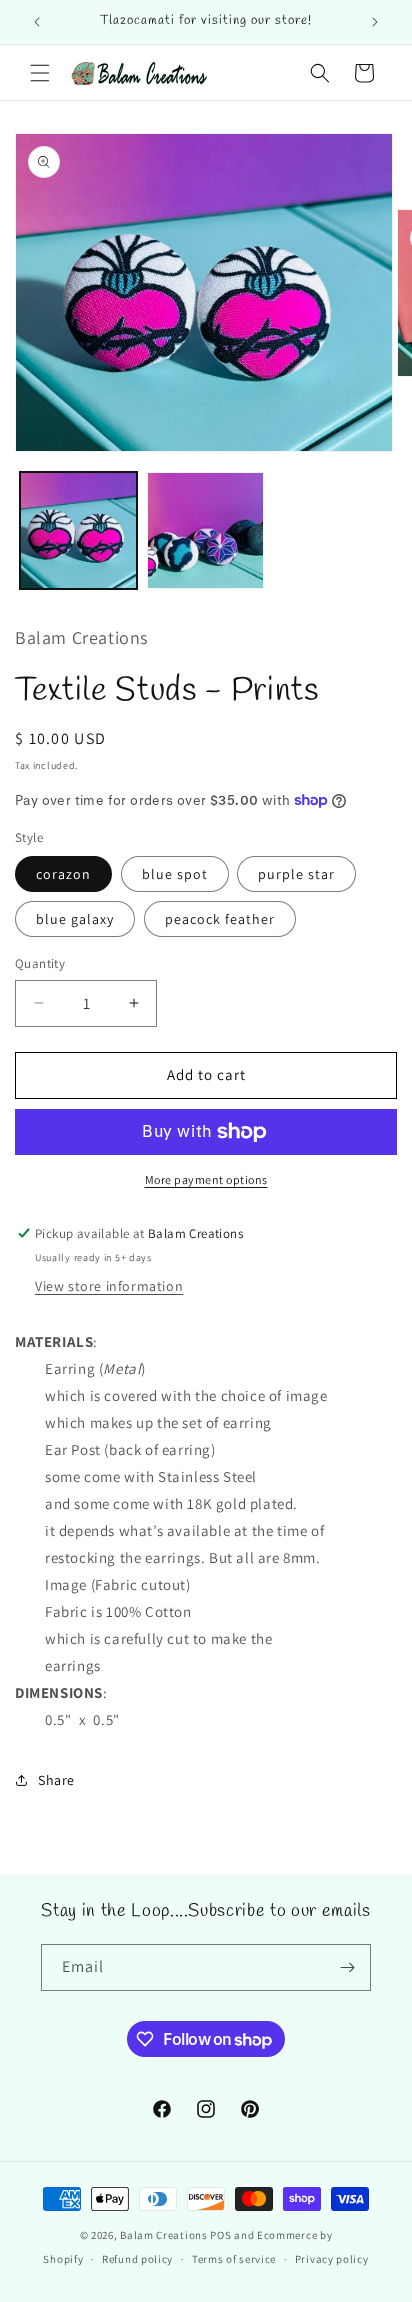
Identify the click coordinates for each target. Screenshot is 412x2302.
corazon (63, 874)
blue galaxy (75, 919)
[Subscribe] (348, 1967)
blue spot (175, 874)
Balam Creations (164, 2235)
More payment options (206, 1179)
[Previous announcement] (37, 22)
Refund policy (137, 2259)
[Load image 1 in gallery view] (78, 530)
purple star (296, 874)
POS (220, 2235)
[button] (40, 73)
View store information (109, 1286)
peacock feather (220, 919)
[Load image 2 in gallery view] (205, 530)
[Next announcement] (375, 22)
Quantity (40, 963)
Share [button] (56, 1780)
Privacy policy (332, 2259)
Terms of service (234, 2259)
